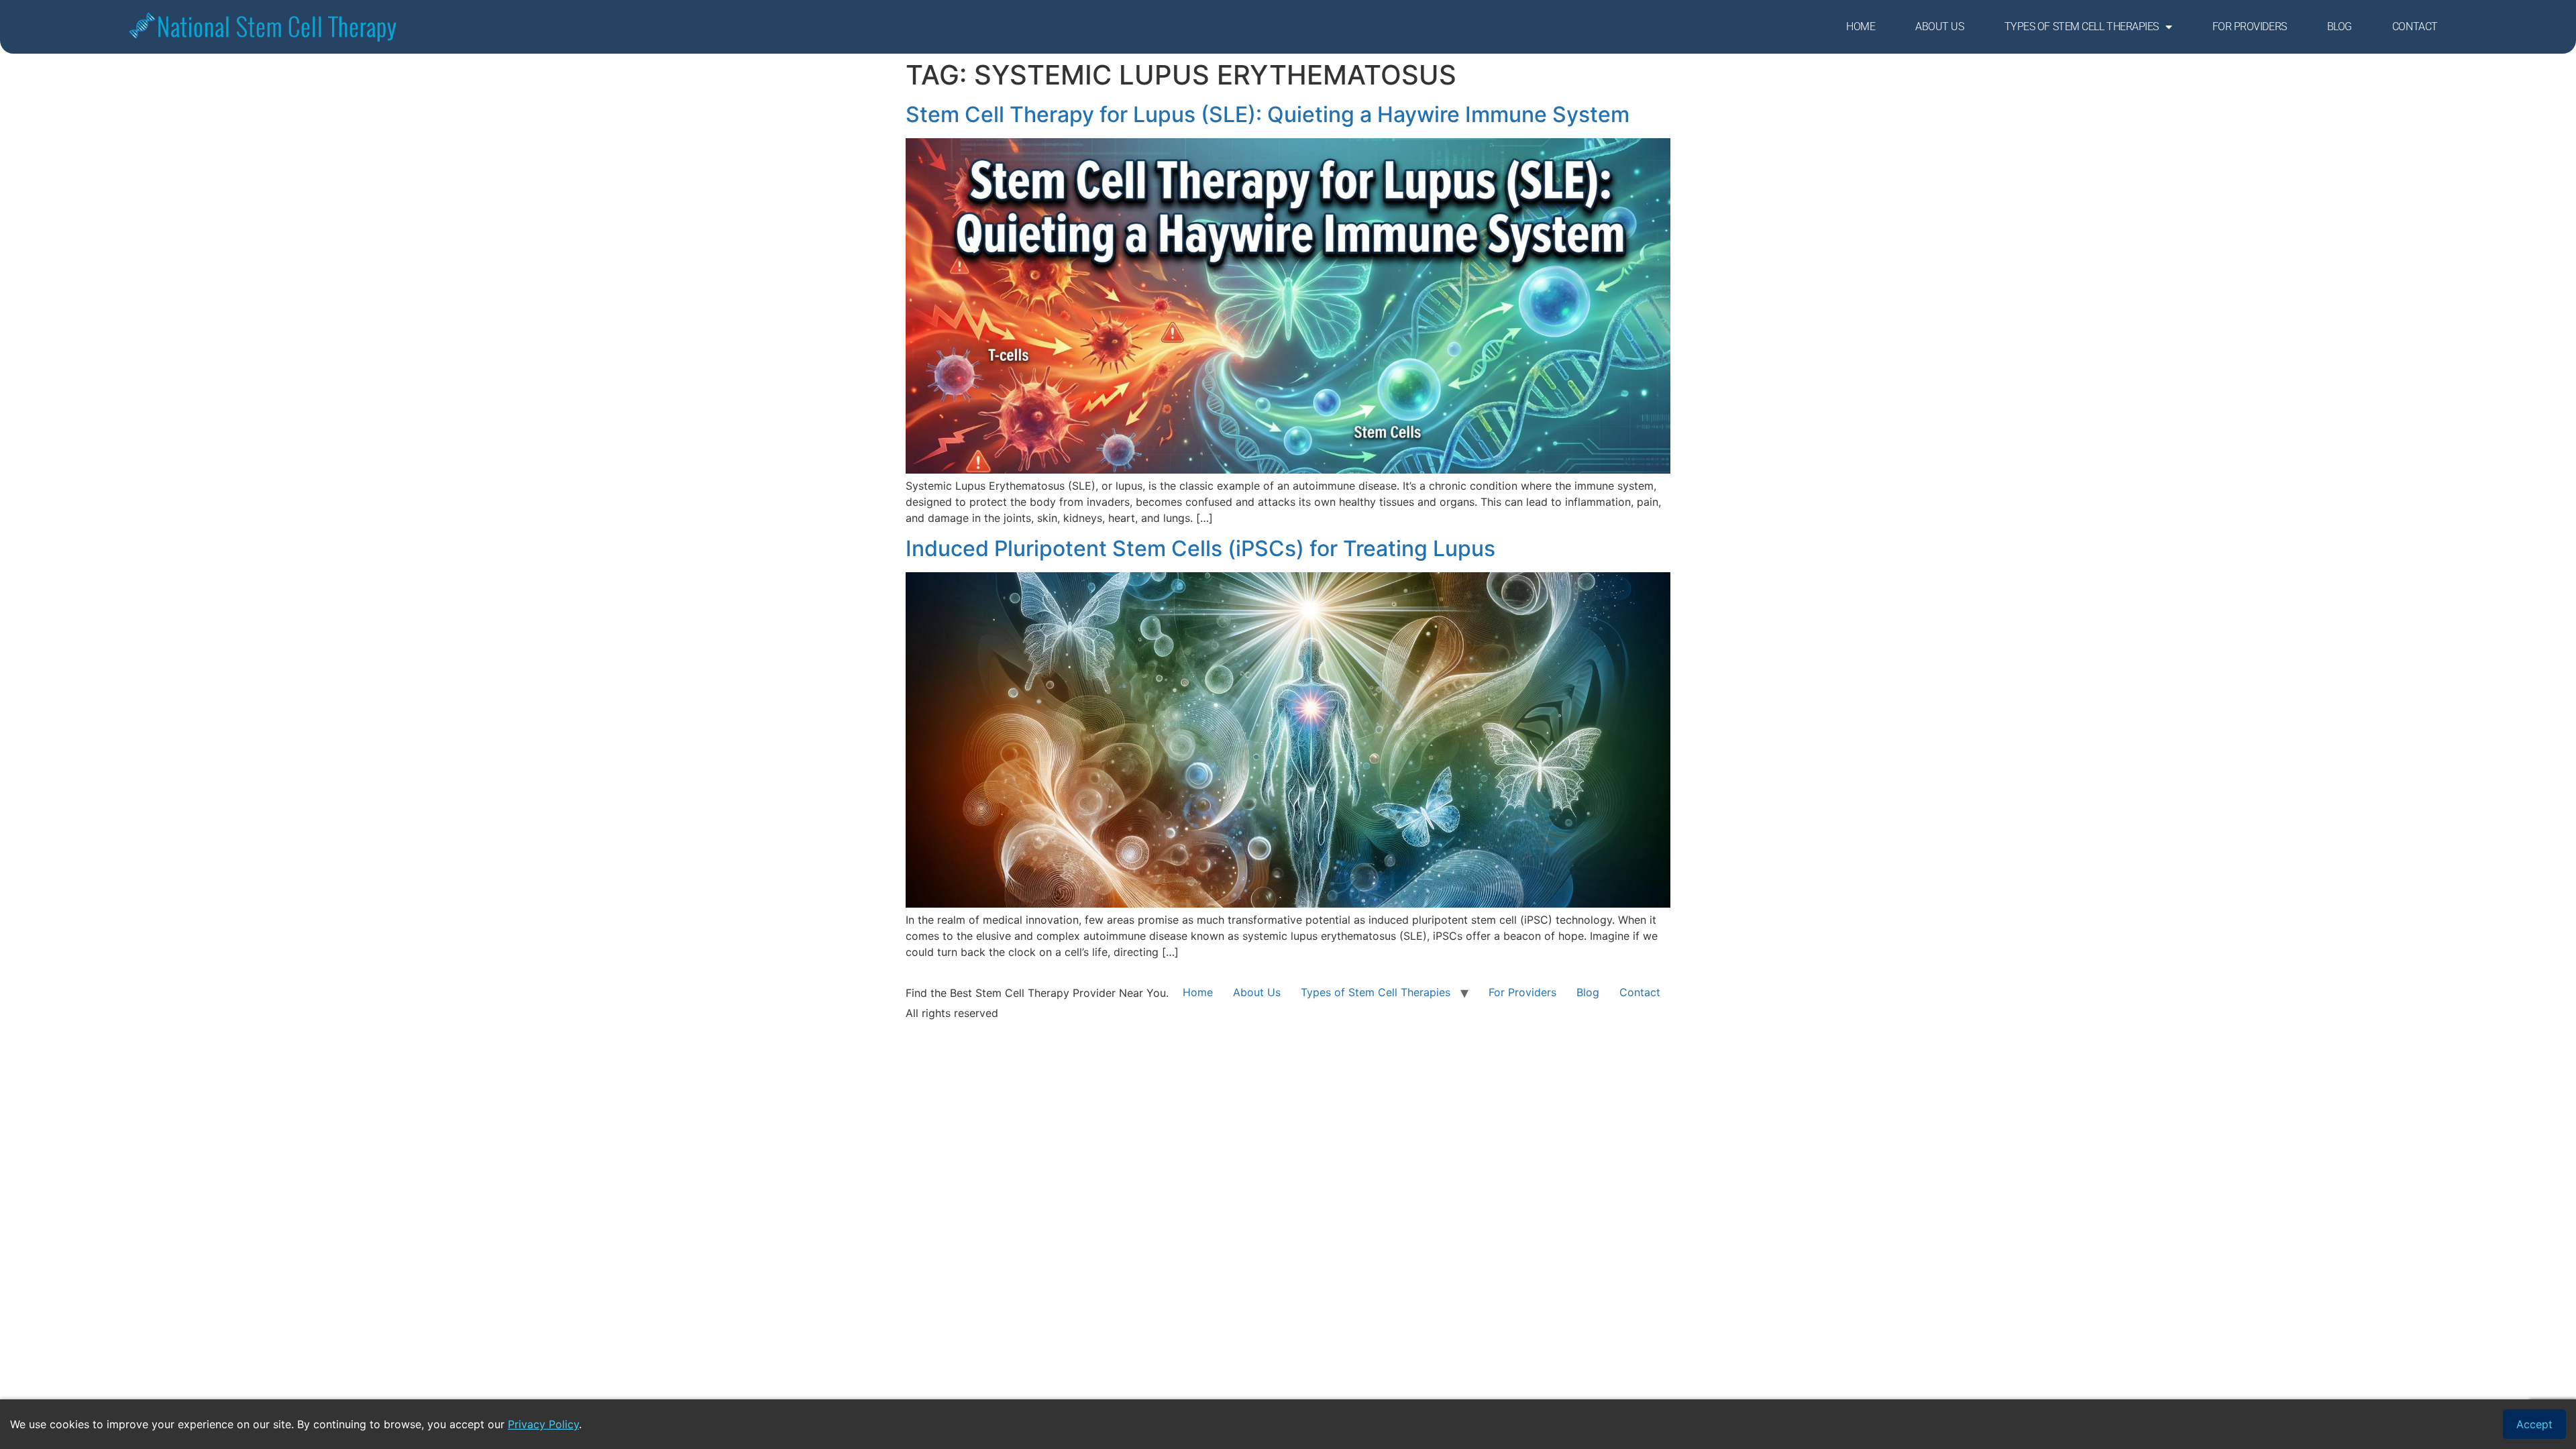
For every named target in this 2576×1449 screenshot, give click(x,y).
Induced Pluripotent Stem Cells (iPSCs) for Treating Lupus (1200, 548)
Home (1861, 26)
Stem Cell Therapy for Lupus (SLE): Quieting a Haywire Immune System (1268, 114)
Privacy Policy (543, 1424)
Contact (2415, 26)
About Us (1939, 26)
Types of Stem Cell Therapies (2082, 26)
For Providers (2250, 26)
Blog (2340, 26)
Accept (2534, 1424)
